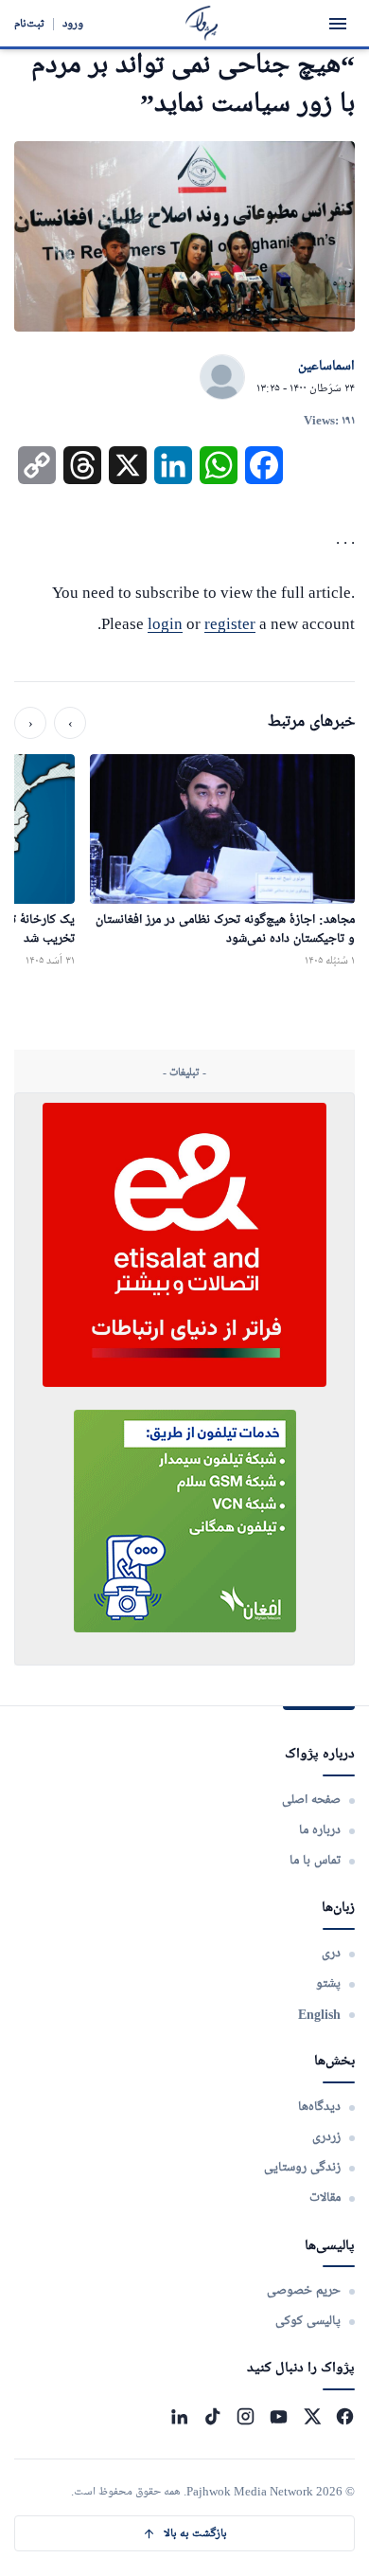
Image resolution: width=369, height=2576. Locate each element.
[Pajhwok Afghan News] (202, 23)
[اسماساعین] (222, 378)
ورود (73, 23)
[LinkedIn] (179, 2416)
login (165, 624)
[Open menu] (338, 24)
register (230, 624)
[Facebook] (345, 2416)
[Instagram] (246, 2416)
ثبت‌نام (29, 23)
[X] (312, 2416)
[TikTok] (212, 2416)
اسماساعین (326, 367)
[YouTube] (279, 2416)
